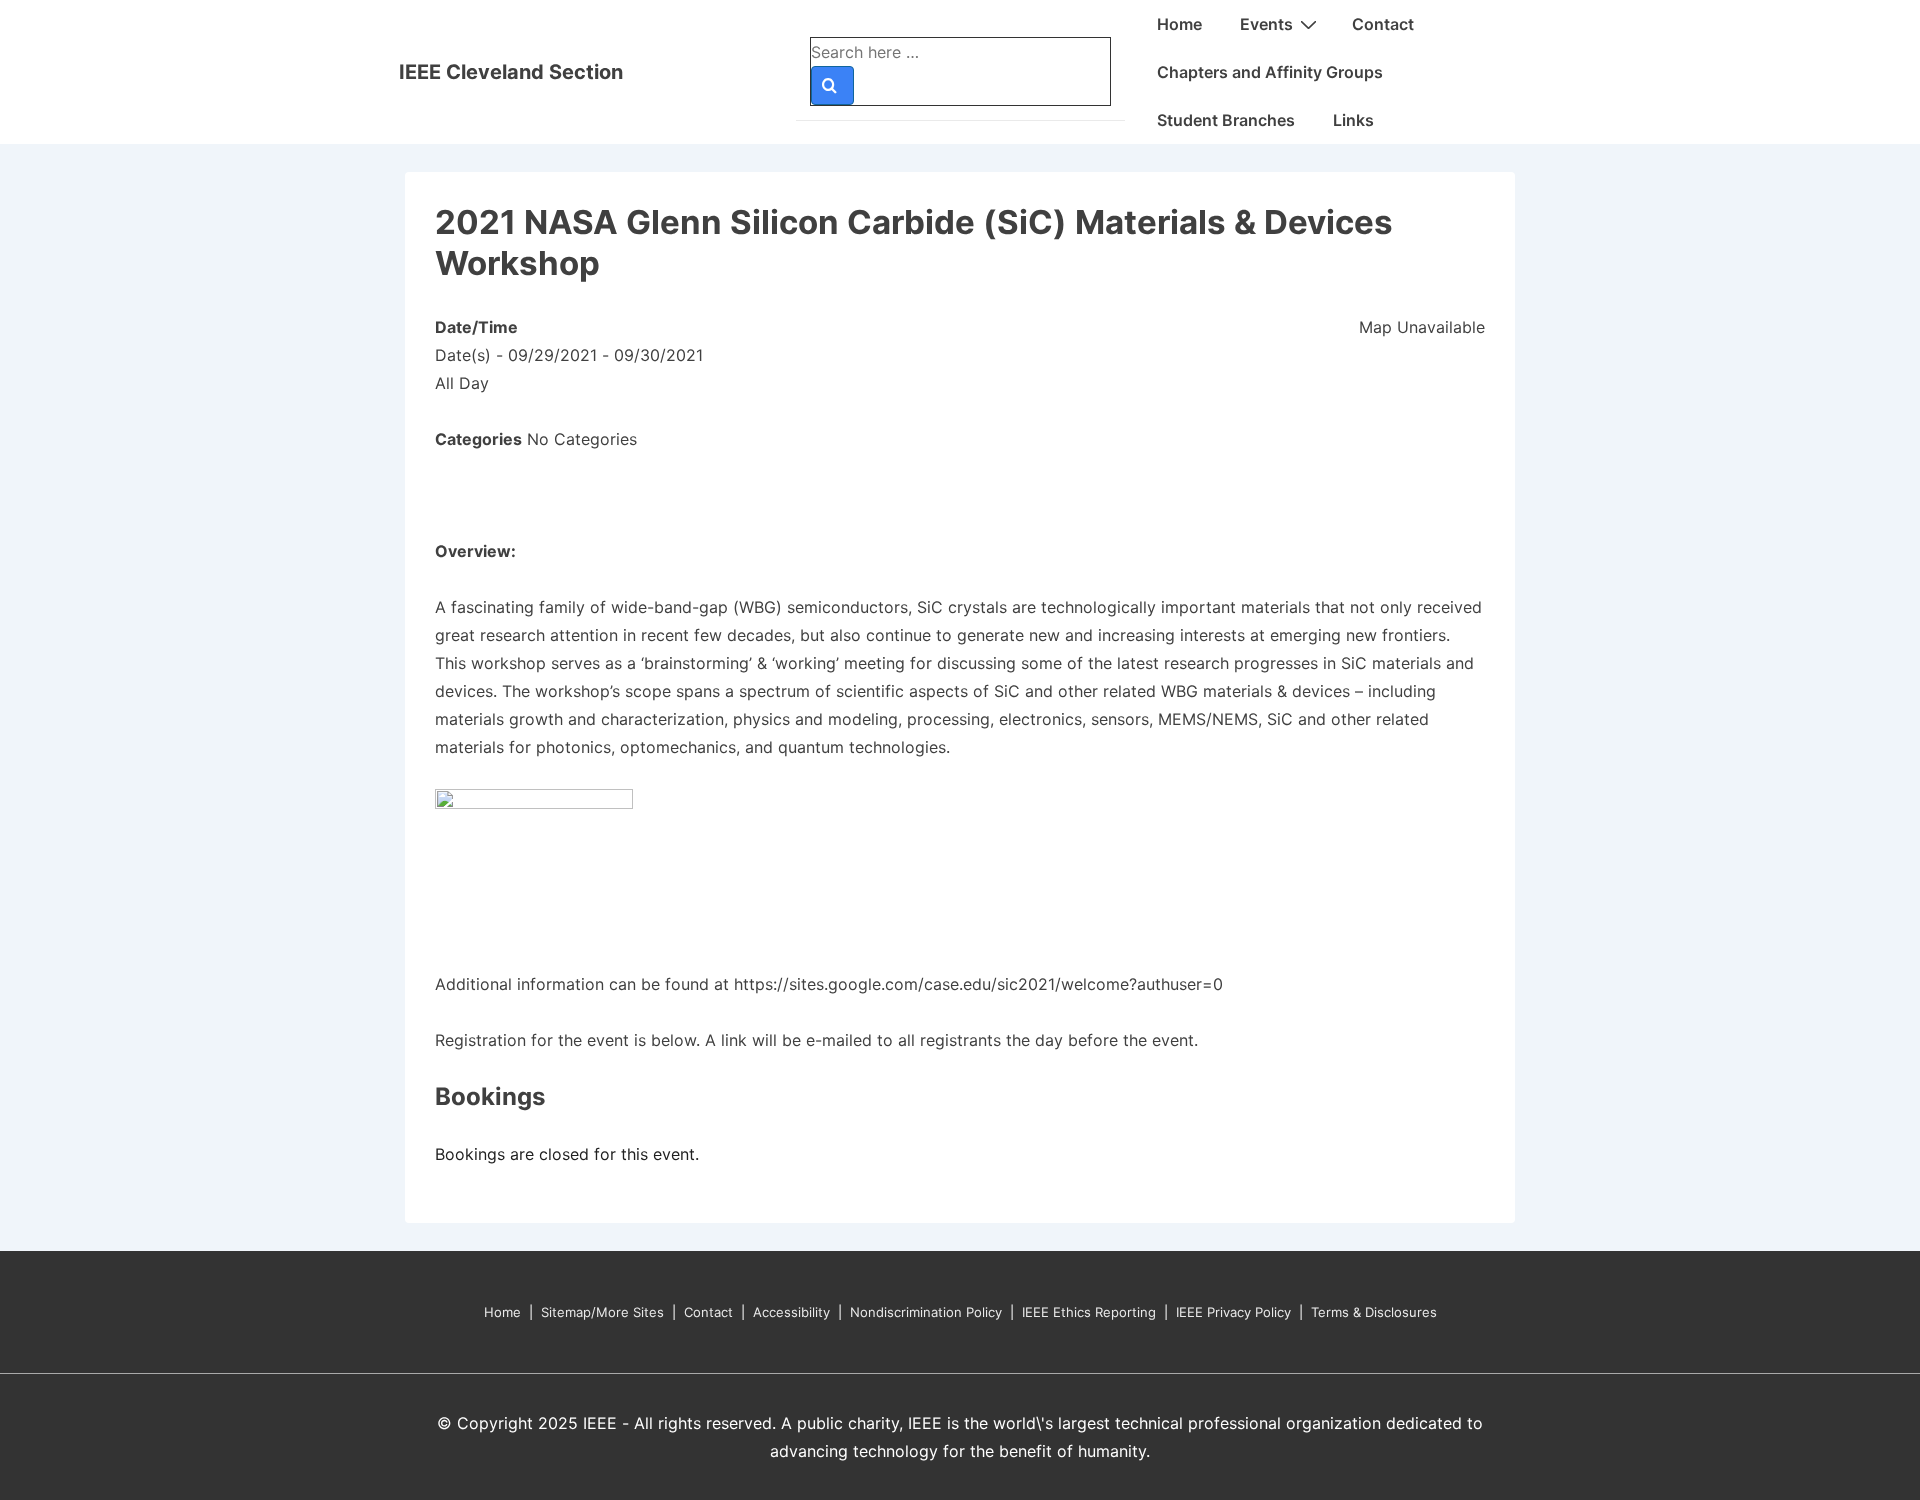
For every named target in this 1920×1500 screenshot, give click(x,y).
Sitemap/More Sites (602, 1312)
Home (1179, 24)
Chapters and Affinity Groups (1270, 72)
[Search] (832, 85)
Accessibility (791, 1312)
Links (1353, 120)
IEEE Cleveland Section (511, 72)
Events (1266, 24)
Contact (1383, 24)
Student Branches (1226, 120)
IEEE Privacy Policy (1233, 1312)
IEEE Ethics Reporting (1089, 1312)
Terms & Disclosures (1374, 1312)
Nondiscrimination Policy (926, 1312)
